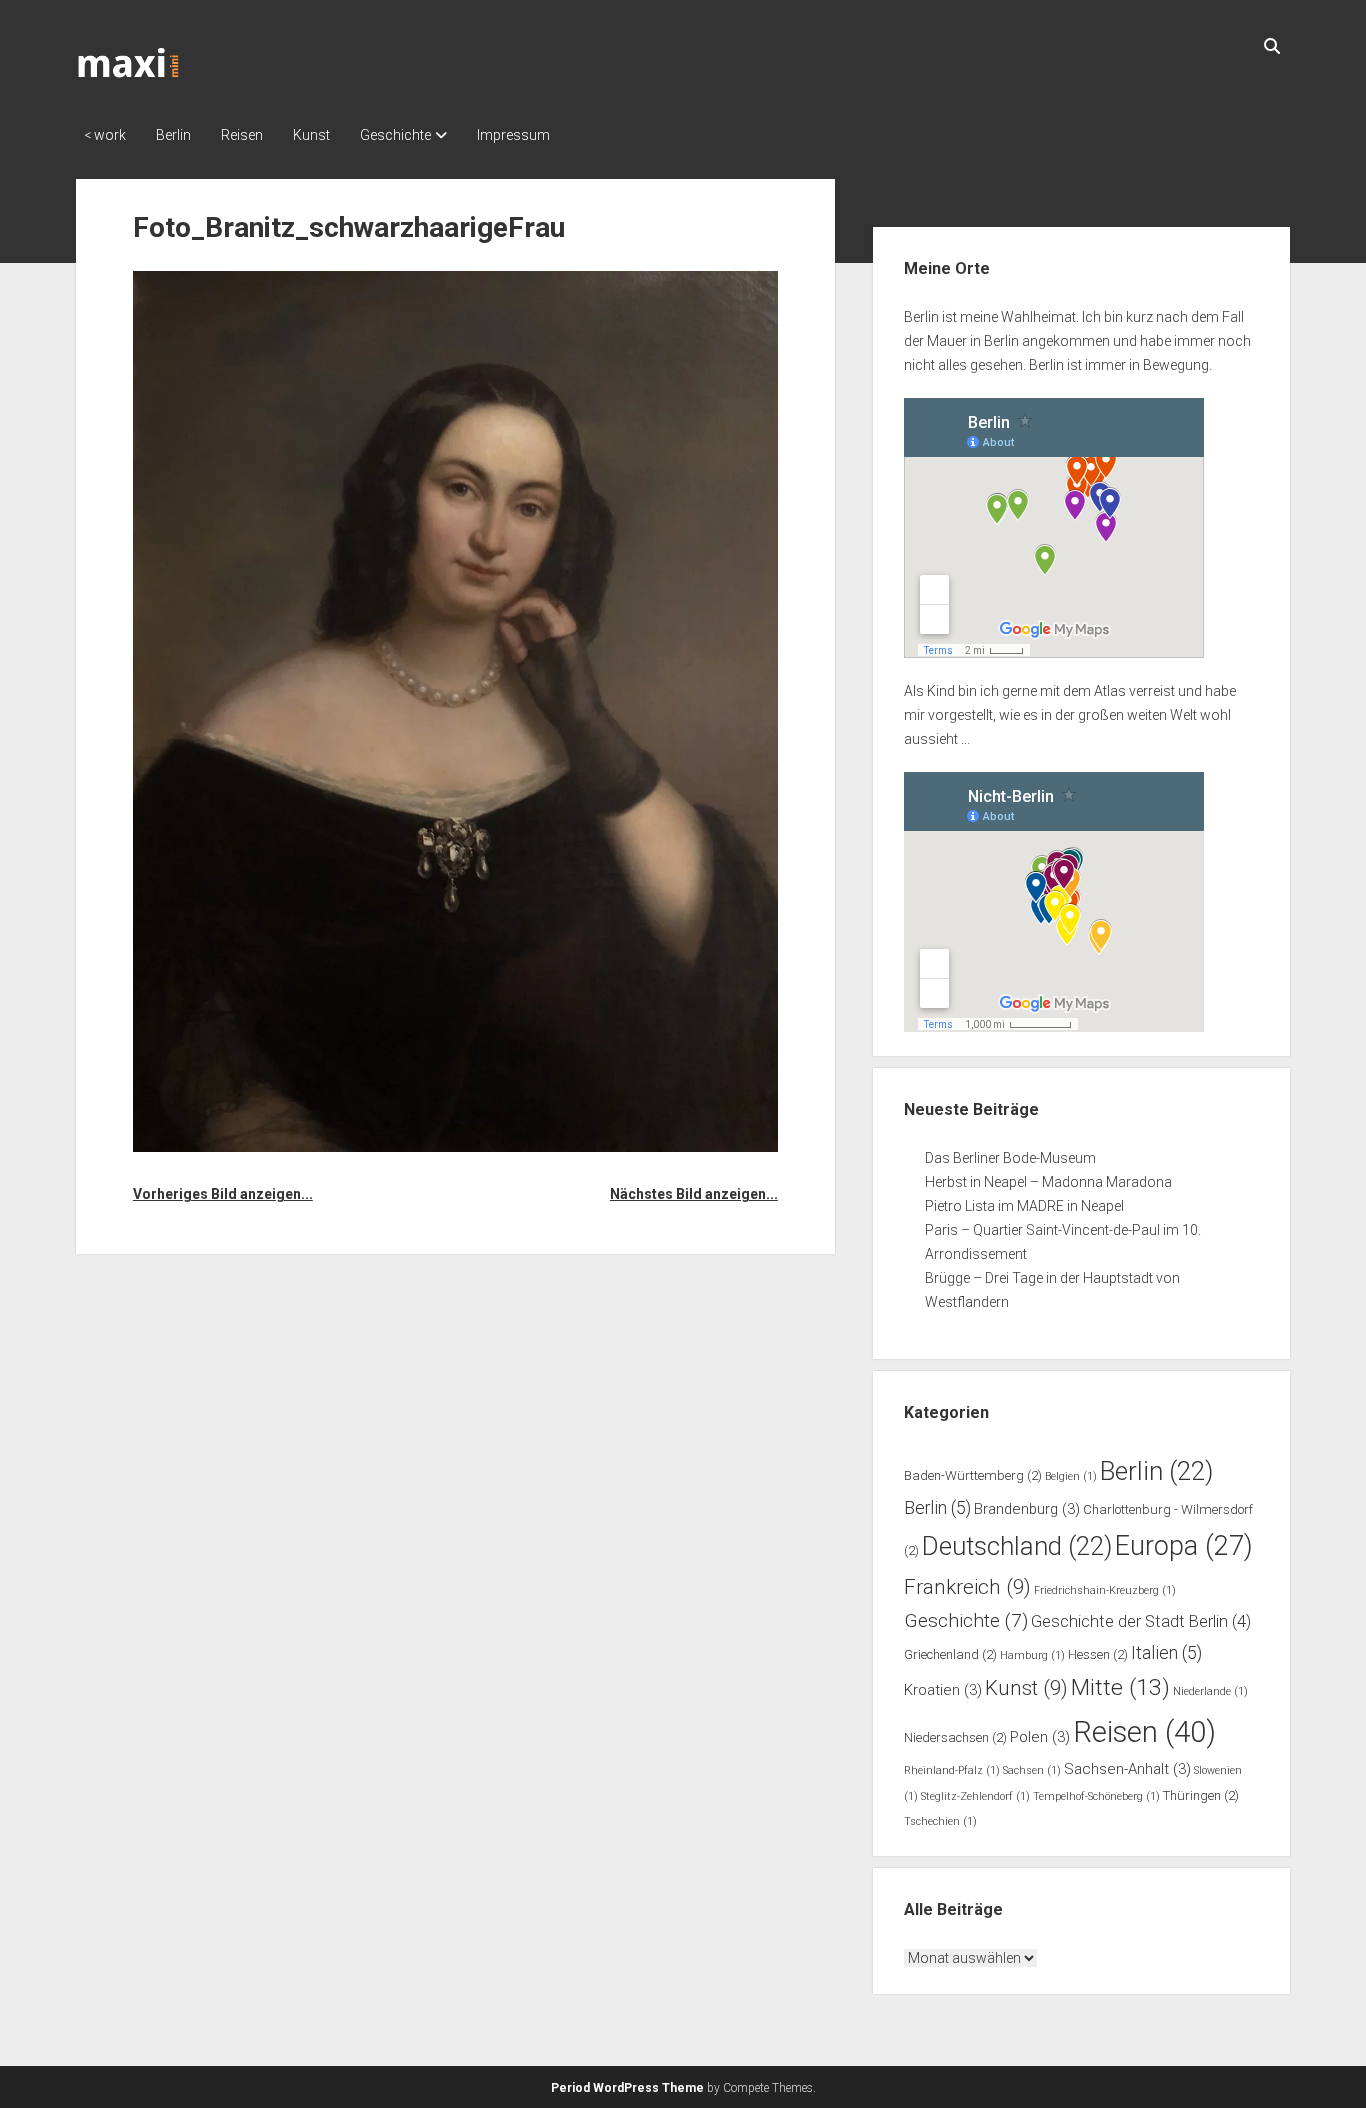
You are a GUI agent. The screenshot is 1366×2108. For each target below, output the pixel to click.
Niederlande (1210, 1691)
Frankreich (967, 1587)
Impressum (513, 135)
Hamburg (1032, 1655)
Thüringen (1201, 1795)
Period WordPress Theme (627, 2088)
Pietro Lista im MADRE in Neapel (1024, 1206)
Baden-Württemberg (973, 1475)
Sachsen (1032, 1770)
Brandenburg (1027, 1509)
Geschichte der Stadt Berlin (1141, 1621)
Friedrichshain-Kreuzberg (1105, 1590)
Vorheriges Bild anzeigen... (223, 1194)
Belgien (1071, 1476)
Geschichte (395, 135)
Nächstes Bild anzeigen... (694, 1194)
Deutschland (1017, 1546)
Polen (1040, 1737)
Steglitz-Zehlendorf (975, 1796)
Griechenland (950, 1654)
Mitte (1120, 1687)
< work (105, 135)
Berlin (173, 135)
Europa (1184, 1546)
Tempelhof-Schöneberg (1096, 1796)
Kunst (311, 135)
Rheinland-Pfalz (952, 1770)
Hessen (1098, 1654)
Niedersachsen (955, 1737)
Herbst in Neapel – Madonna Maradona (1048, 1182)
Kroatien (943, 1690)
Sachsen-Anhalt (1127, 1769)
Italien (1166, 1653)
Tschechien (940, 1821)
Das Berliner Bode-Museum (1010, 1158)
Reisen (242, 135)
